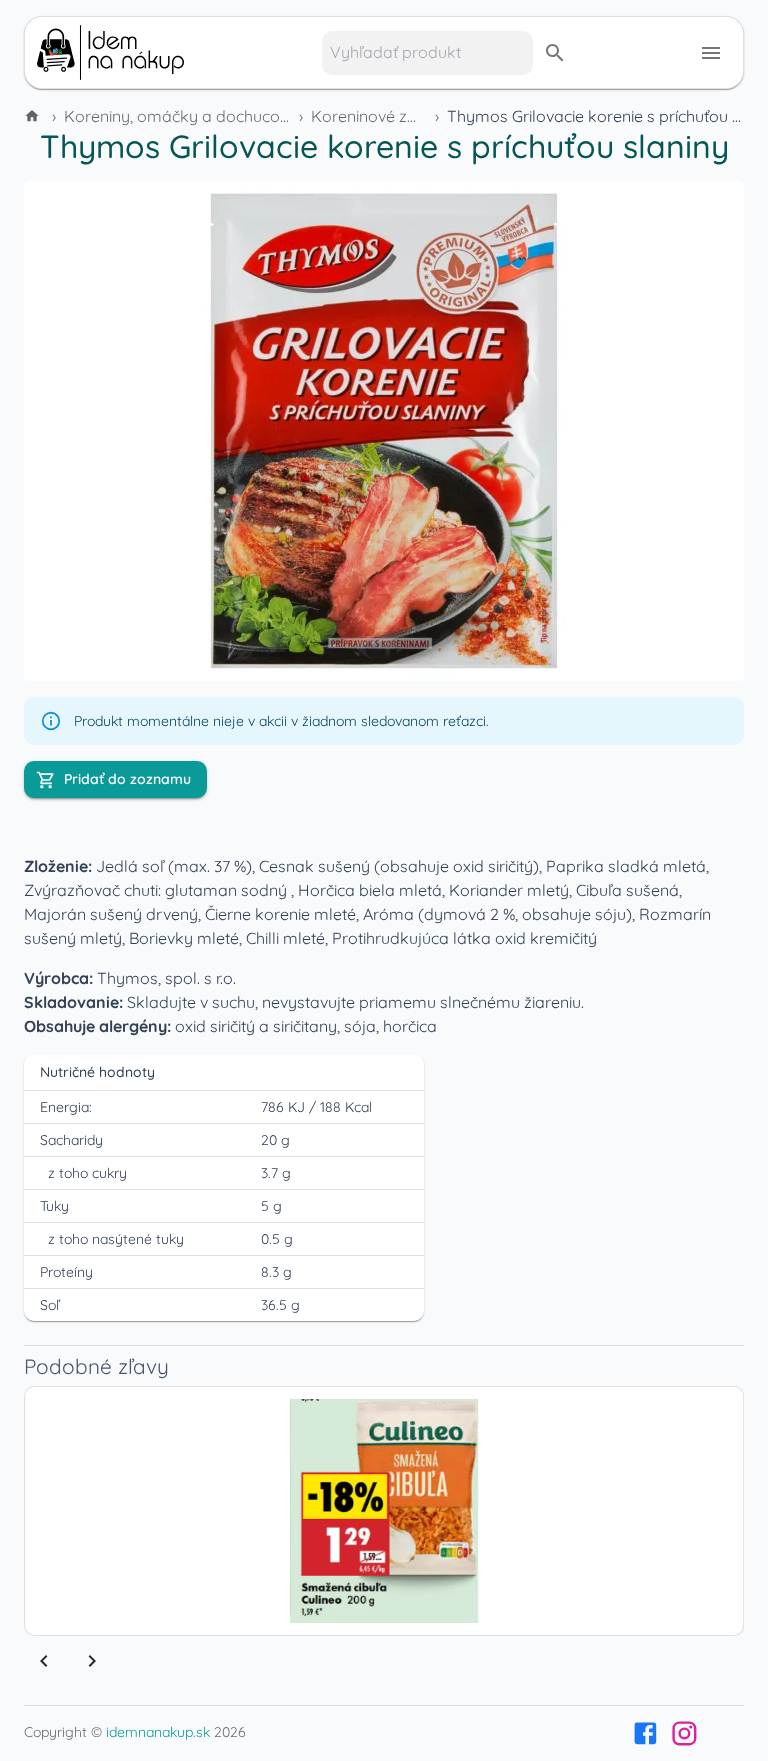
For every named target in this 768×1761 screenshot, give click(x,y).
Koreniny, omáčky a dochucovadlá (193, 116)
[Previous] (44, 1661)
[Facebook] (645, 1733)
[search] (555, 53)
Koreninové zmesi (376, 116)
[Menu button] (711, 53)
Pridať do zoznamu (127, 779)
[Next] (92, 1661)
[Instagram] (684, 1733)
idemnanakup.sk (158, 1732)
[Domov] (34, 116)
